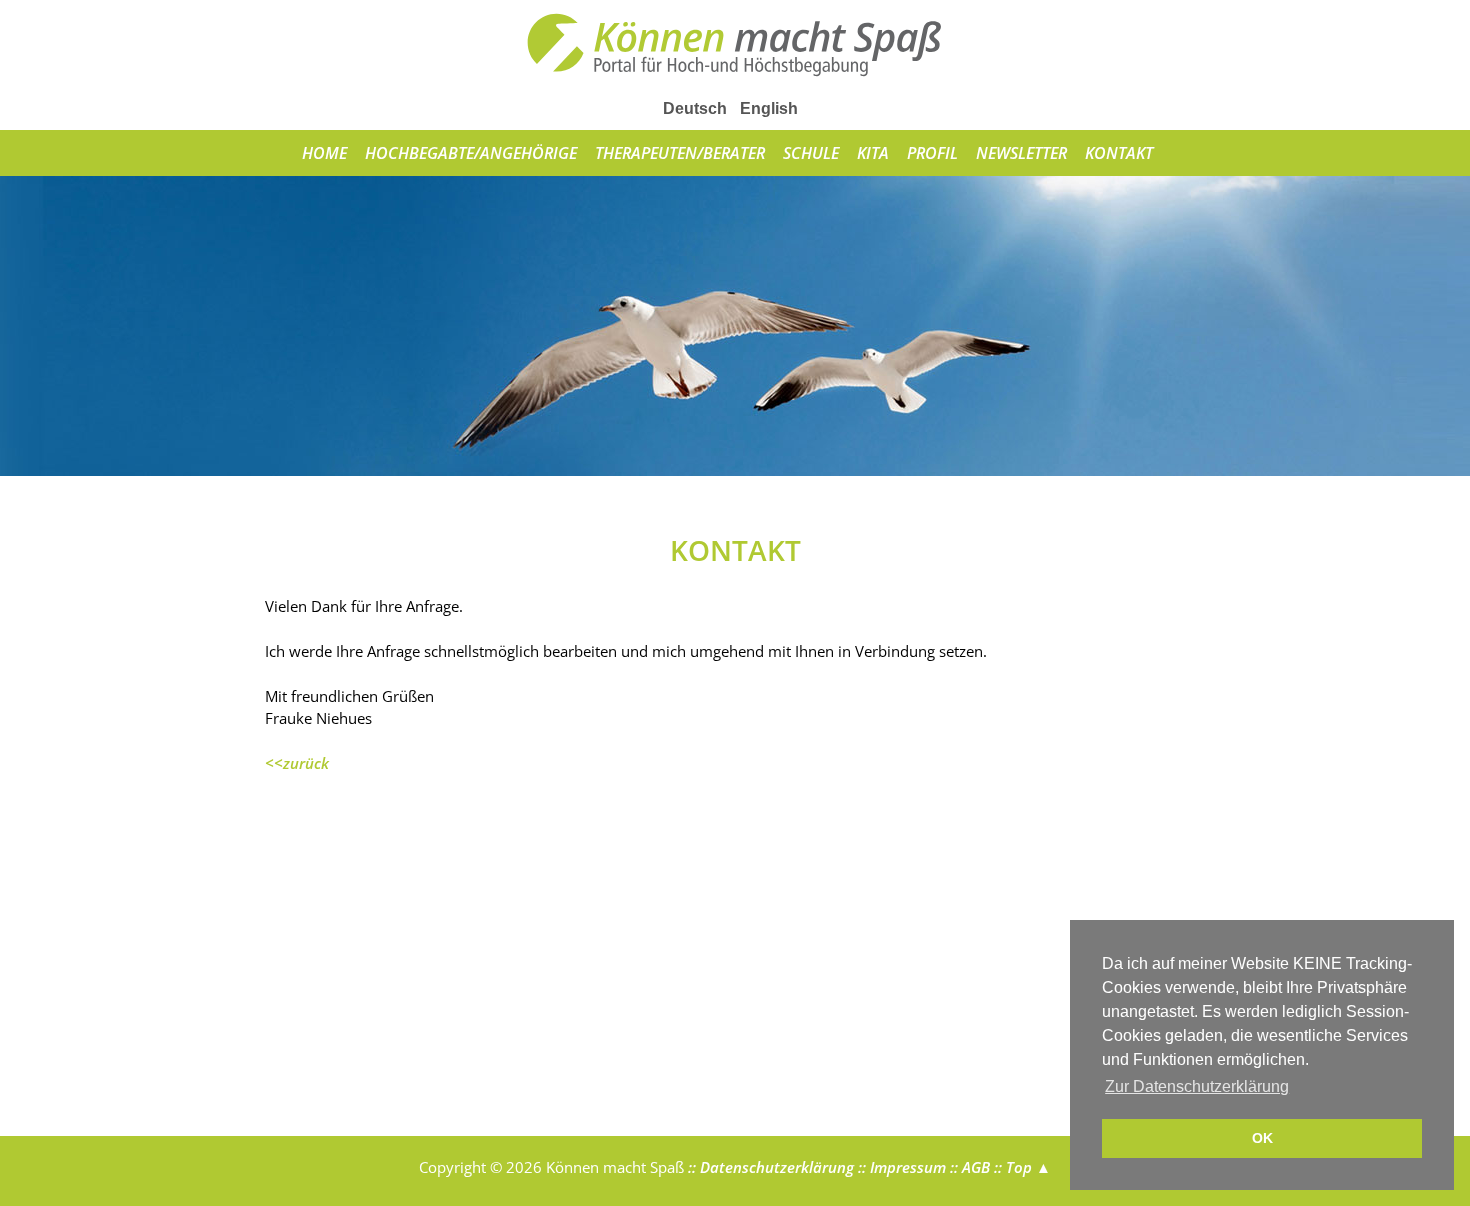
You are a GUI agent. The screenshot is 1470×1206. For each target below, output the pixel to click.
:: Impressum (900, 1167)
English (769, 108)
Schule (811, 153)
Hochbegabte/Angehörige (471, 153)
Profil (932, 153)
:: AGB (968, 1167)
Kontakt (1119, 153)
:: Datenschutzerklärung (769, 1167)
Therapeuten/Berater (680, 153)
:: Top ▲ (1020, 1167)
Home (324, 153)
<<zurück (297, 763)
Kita (873, 153)
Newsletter (1021, 153)
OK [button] (1262, 1138)
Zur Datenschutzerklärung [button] (1197, 1086)
